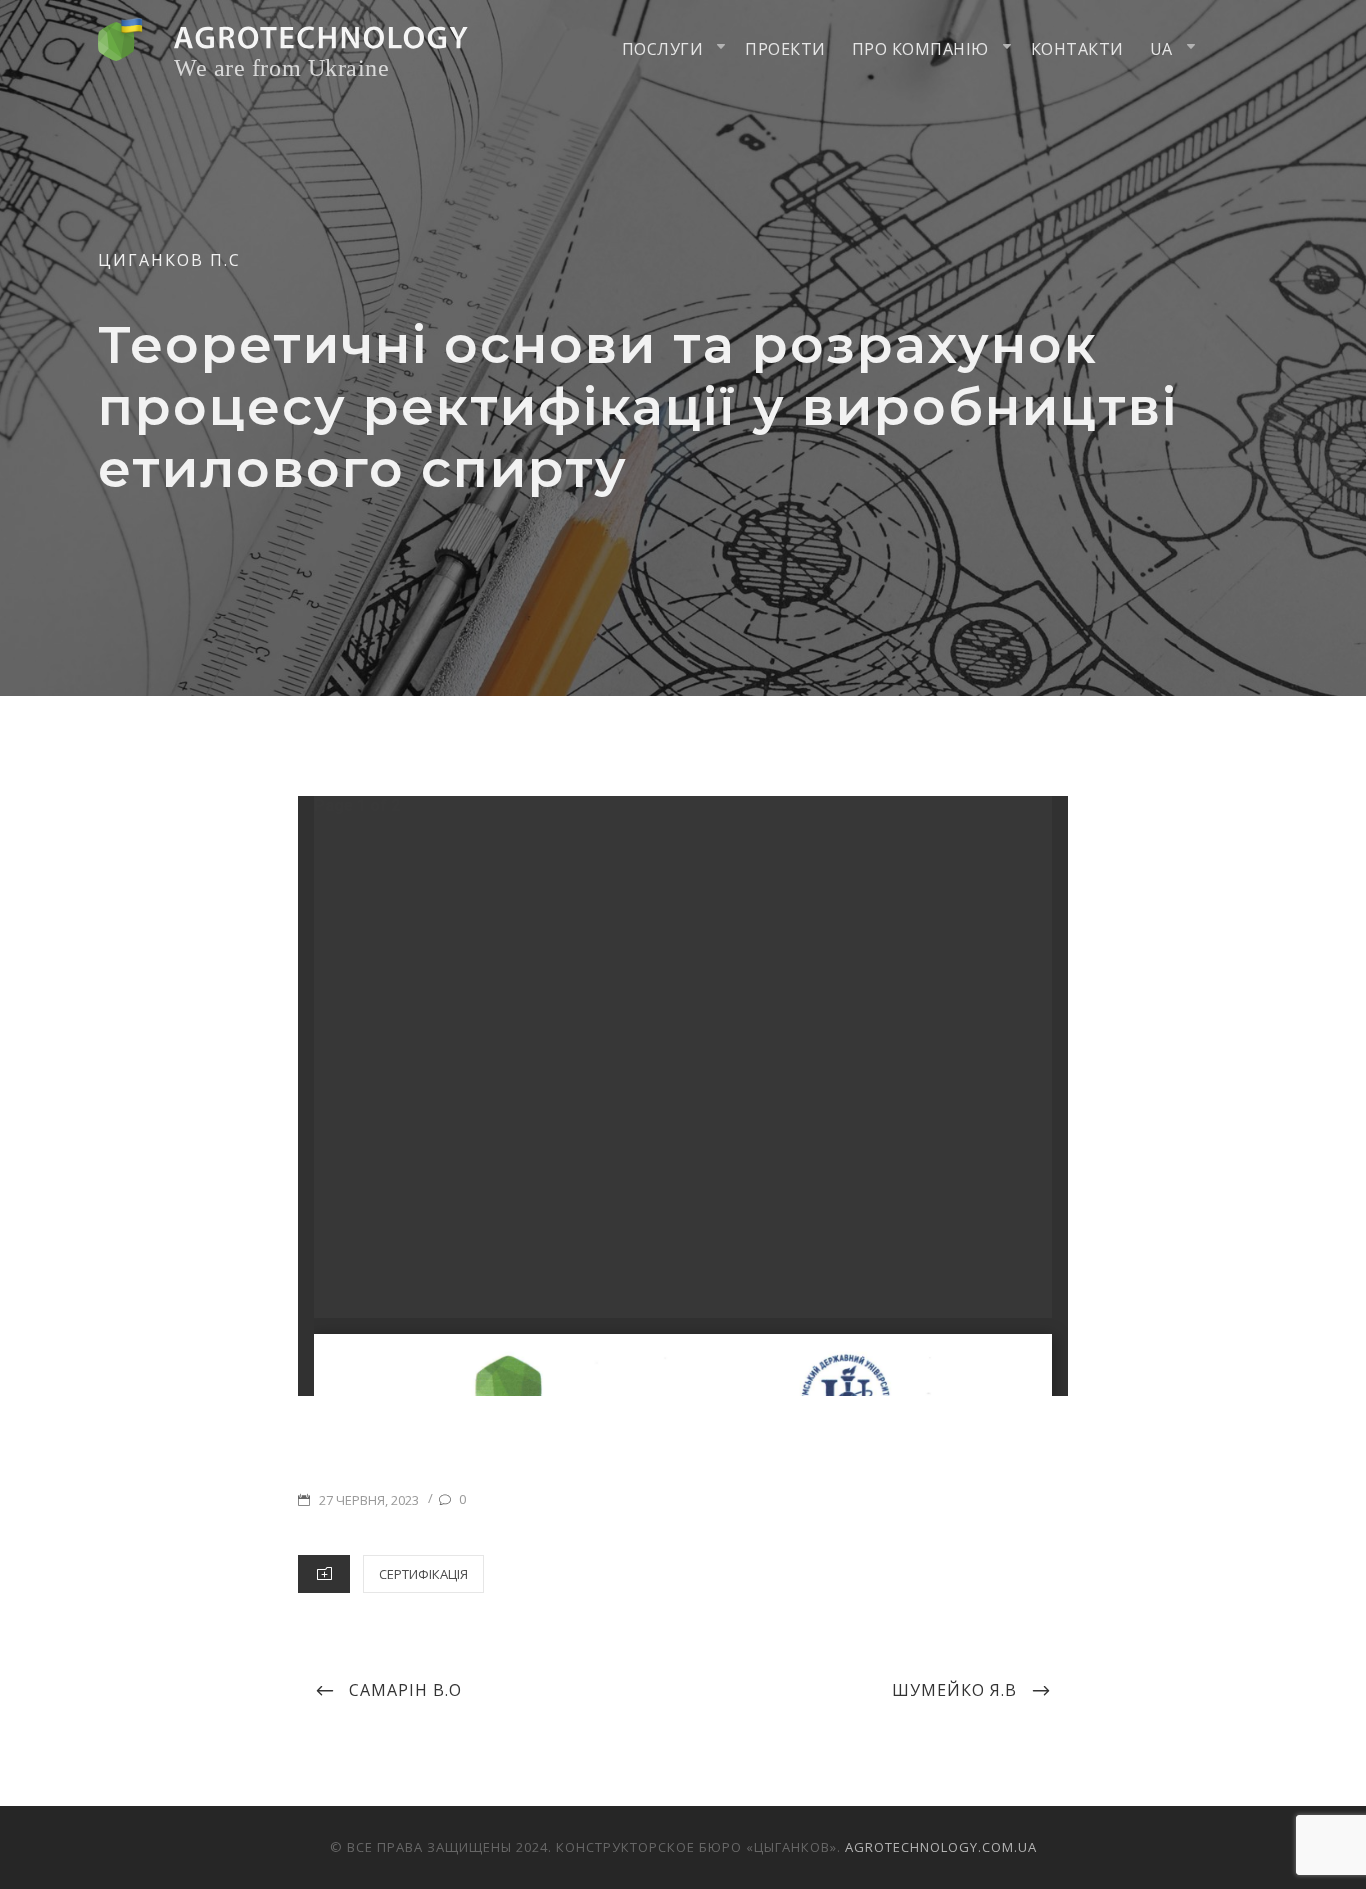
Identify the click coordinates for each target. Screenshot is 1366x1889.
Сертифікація (423, 1574)
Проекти (785, 49)
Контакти (1077, 49)
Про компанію (920, 49)
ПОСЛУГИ (663, 49)
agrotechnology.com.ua (941, 1847)
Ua (1161, 49)
